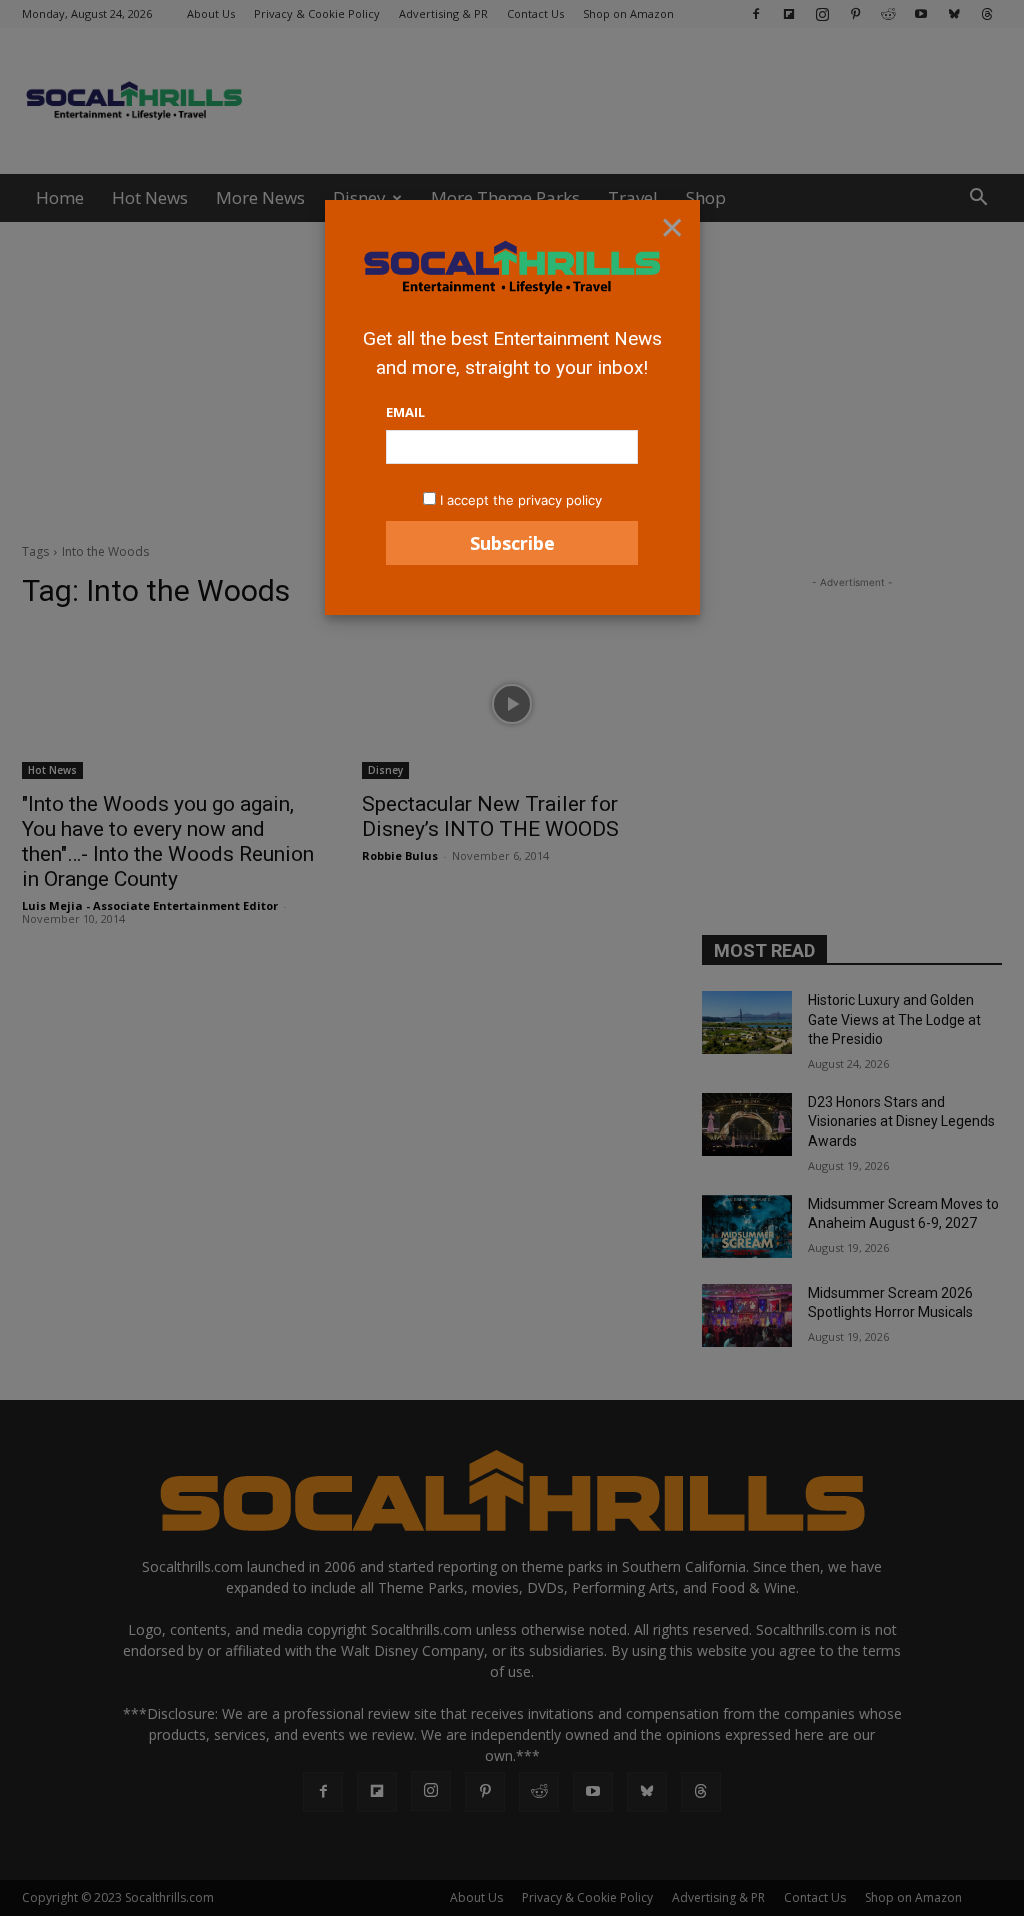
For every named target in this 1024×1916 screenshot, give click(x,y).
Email (405, 412)
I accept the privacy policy (521, 500)
